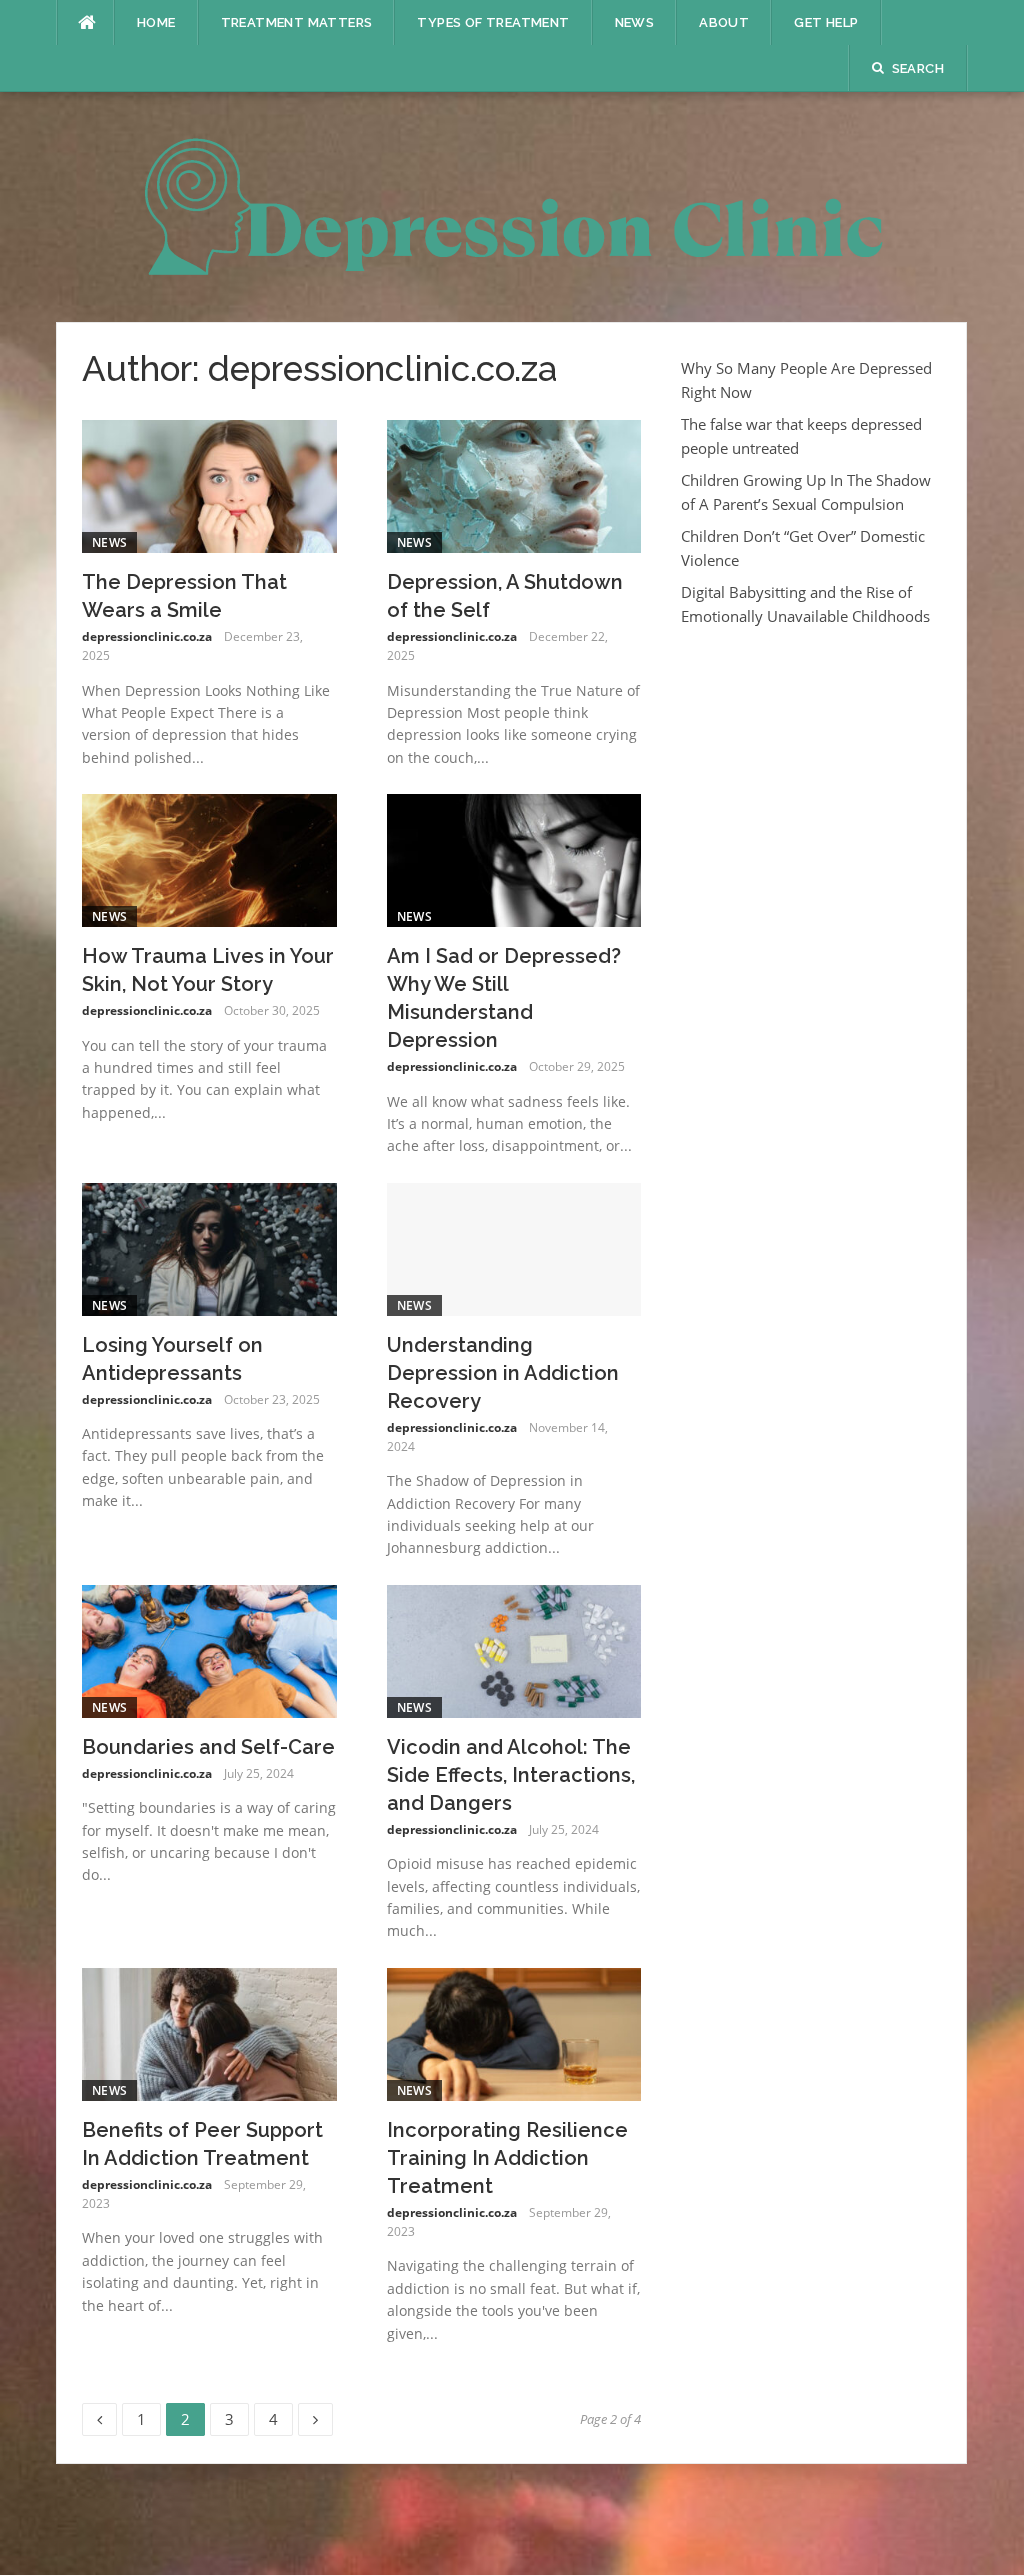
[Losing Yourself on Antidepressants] (209, 1247)
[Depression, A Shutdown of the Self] (514, 485)
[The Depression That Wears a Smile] (209, 485)
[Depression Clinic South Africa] (512, 205)
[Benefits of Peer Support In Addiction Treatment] (209, 2032)
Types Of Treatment (493, 22)
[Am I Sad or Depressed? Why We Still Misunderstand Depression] (514, 859)
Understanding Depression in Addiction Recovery (503, 1373)
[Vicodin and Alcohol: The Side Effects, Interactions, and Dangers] (514, 1649)
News (635, 22)
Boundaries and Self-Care (208, 1747)
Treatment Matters (297, 22)
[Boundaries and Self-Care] (209, 1649)
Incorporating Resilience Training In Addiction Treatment (507, 2158)
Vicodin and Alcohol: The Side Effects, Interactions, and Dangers (511, 1775)
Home (156, 22)
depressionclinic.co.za (147, 636)
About (724, 22)
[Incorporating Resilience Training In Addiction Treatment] (514, 2032)
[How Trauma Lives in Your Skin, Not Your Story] (209, 859)
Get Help (826, 22)
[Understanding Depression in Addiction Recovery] (514, 1247)
